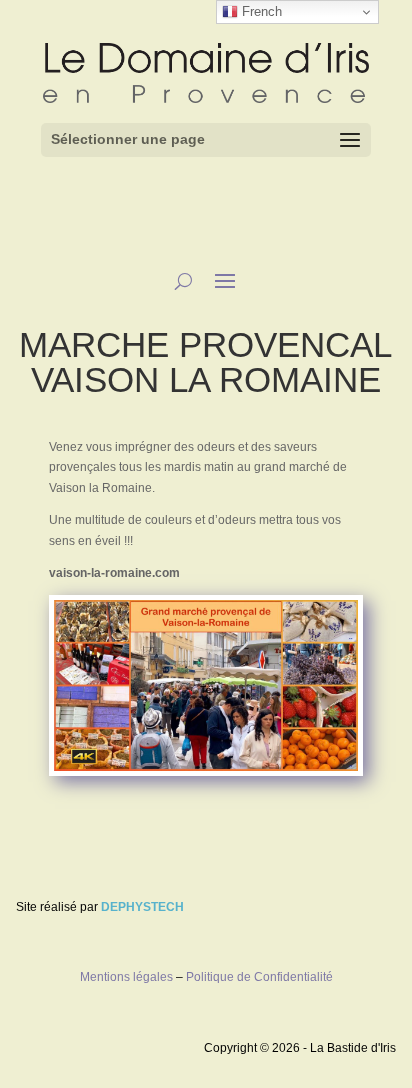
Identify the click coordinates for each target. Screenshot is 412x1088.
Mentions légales (126, 977)
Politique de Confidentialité (259, 977)
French (260, 11)
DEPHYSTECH (142, 907)
